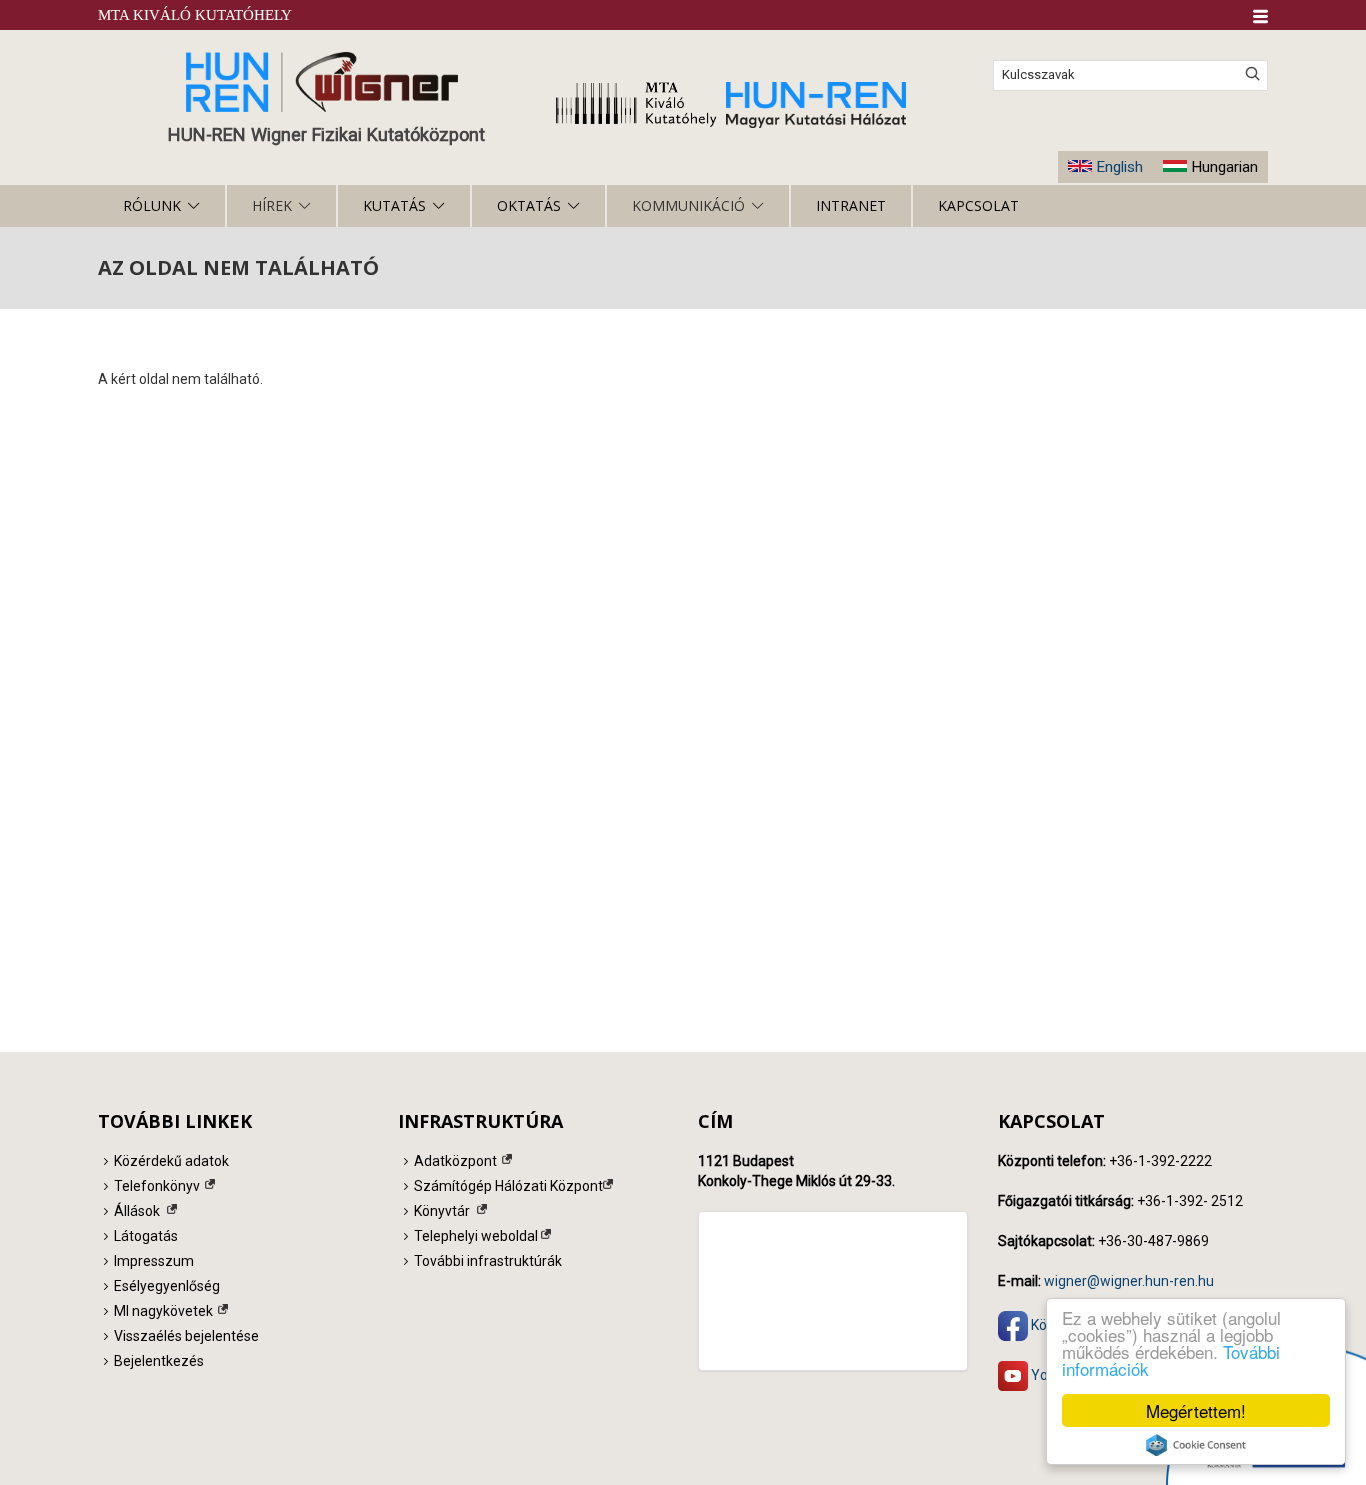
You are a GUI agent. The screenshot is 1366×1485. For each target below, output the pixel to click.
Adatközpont (455, 1161)
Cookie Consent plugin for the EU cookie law (1196, 1445)
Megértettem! (1196, 1410)
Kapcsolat (978, 205)
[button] (1260, 16)
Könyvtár (442, 1211)
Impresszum (154, 1261)
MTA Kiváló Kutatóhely (195, 15)
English (1119, 167)
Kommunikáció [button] (688, 205)
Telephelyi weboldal (476, 1236)
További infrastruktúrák (488, 1261)
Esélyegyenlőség (167, 1286)
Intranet (851, 205)
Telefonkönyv (157, 1186)
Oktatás (529, 205)
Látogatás (146, 1236)
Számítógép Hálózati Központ (508, 1186)
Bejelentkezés (159, 1361)
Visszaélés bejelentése (186, 1336)
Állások (137, 1211)
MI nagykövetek (163, 1311)
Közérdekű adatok (171, 1161)
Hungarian (1224, 167)
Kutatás (394, 205)
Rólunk (152, 205)
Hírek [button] (272, 205)
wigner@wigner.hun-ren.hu (1129, 1281)
